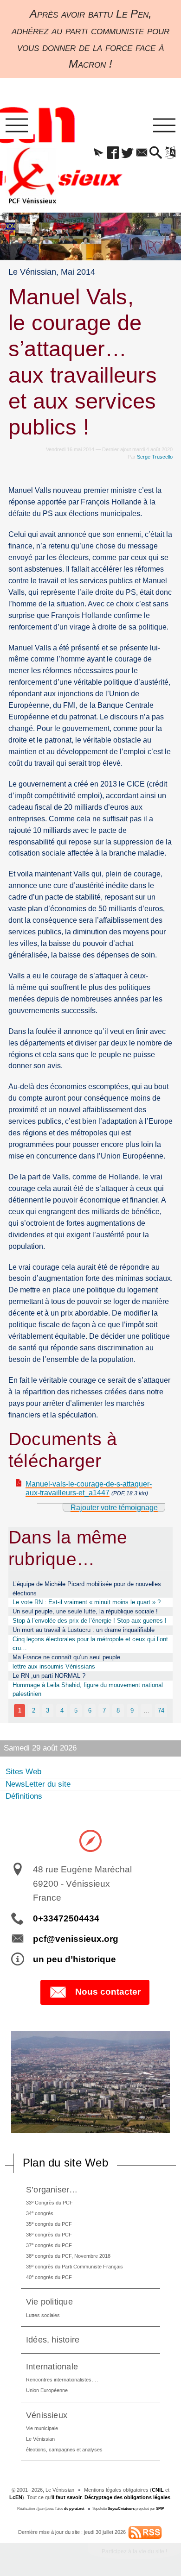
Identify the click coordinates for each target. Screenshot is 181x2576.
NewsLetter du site (38, 1784)
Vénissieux (47, 2415)
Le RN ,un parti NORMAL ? (49, 1676)
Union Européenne (47, 2390)
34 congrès (40, 2213)
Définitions (24, 1796)
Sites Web (23, 1772)
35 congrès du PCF (49, 2224)
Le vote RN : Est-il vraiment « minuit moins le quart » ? (87, 1602)
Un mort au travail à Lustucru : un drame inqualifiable (84, 1630)
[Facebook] (113, 153)
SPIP (160, 2509)
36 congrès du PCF (49, 2234)
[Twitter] (127, 153)
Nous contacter (108, 1992)
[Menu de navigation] (17, 126)
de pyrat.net (74, 2509)
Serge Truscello (155, 457)
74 (161, 1710)
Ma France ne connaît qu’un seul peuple (66, 1657)
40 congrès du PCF (49, 2277)
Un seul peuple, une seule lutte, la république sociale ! (85, 1611)
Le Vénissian (40, 2439)
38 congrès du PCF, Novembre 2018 (68, 2256)
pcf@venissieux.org (76, 1939)
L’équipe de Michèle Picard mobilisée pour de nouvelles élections (87, 1589)
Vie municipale (42, 2428)
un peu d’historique (74, 1959)
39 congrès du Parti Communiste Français (74, 2266)
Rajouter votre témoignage (114, 1508)
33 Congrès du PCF (49, 2202)
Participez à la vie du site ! (134, 2551)
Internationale (52, 2366)
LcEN (16, 2497)
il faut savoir (67, 2497)
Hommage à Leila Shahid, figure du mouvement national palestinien (88, 1690)
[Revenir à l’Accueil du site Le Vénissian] (32, 176)
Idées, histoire (53, 2340)
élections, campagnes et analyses (64, 2450)
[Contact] (142, 153)
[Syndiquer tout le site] (145, 2532)
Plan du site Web (65, 2163)
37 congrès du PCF (49, 2245)
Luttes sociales (43, 2315)
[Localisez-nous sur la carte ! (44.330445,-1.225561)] (90, 1840)
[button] (99, 153)
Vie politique (49, 2302)
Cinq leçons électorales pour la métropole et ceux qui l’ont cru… (90, 1644)
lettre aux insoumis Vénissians (54, 1666)
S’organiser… (52, 2189)
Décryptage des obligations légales (127, 2497)
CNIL (158, 2490)
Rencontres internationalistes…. (62, 2380)
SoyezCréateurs (121, 2509)
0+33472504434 (66, 1918)
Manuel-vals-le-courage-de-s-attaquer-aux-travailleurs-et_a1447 (89, 1488)
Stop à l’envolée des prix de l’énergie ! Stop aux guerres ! (90, 1621)
